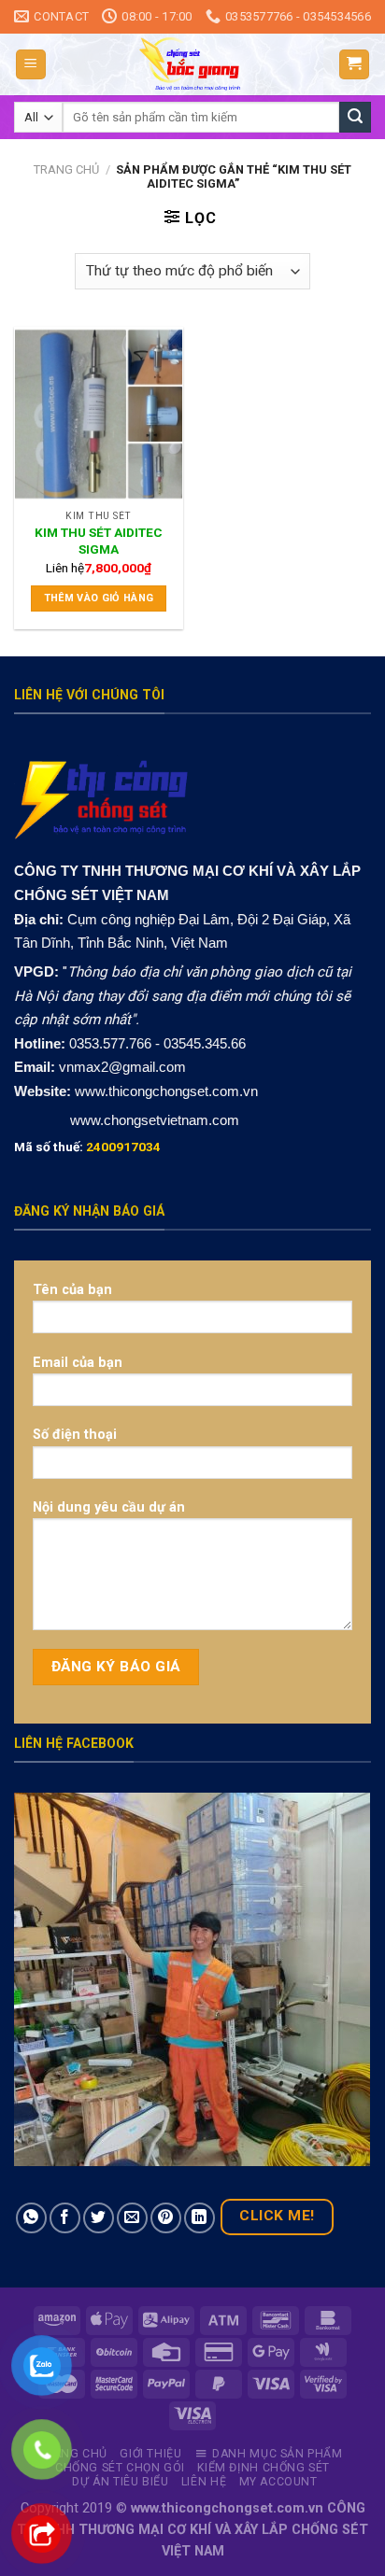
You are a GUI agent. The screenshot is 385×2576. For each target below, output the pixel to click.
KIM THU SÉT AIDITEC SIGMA (99, 541)
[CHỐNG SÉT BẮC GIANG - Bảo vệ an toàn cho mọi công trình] (192, 64)
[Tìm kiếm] (355, 118)
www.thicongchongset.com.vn (166, 1091)
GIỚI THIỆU (150, 2454)
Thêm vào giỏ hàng (99, 598)
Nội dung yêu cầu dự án (109, 1507)
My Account (278, 2482)
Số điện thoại (75, 1435)
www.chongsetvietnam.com (153, 1120)
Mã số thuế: (87, 1147)
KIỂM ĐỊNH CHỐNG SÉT (264, 2468)
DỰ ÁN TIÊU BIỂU (120, 2482)
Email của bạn (78, 1363)
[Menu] (31, 65)
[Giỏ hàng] (355, 65)
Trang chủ (66, 169)
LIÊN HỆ (204, 2482)
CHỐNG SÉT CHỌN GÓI (120, 2468)
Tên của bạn (72, 1290)
